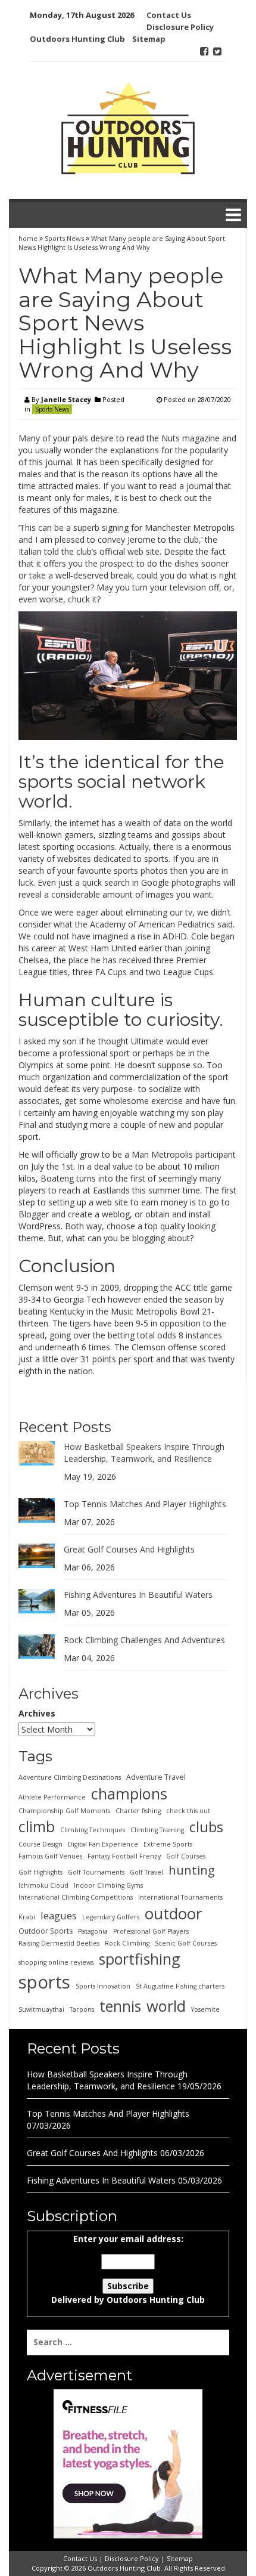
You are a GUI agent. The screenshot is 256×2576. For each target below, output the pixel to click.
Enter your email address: (128, 2269)
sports (44, 1982)
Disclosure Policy (180, 27)
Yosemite (205, 2009)
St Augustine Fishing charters (180, 1986)
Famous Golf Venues (50, 1856)
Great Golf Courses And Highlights (129, 1549)
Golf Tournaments (96, 1872)
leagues (59, 1915)
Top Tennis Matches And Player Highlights (145, 1504)
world (166, 2006)
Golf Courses (186, 1856)
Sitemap (149, 39)
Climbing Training (157, 1830)
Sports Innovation (103, 1986)
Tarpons (82, 2009)
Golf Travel (146, 1872)
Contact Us (169, 15)
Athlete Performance (52, 1797)
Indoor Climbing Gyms (108, 1885)
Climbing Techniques (93, 1830)
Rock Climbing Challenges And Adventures (144, 1640)
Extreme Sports (168, 1844)
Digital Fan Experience (103, 1844)
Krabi (27, 1917)
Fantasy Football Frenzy (124, 1856)
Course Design (40, 1844)
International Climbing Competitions (76, 1897)
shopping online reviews (56, 1962)
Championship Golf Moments (64, 1811)
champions (129, 1793)
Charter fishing (138, 1811)
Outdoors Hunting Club (77, 39)
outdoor (173, 1913)
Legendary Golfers (111, 1917)
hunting (192, 1870)
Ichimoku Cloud (43, 1885)
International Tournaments (180, 1897)
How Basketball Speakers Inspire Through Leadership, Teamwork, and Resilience (144, 1453)
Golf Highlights (40, 1872)
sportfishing (140, 1959)
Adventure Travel (156, 1777)
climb (37, 1826)
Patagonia (93, 1931)
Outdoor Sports (46, 1931)
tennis (120, 2006)
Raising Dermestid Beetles (59, 1943)
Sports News (64, 238)
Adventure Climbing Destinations (70, 1777)
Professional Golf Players (151, 1931)
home (29, 238)
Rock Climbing (127, 1943)
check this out (188, 1811)
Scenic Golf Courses (186, 1943)
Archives (37, 1713)
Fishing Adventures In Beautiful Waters (138, 1595)
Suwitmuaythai (41, 2009)
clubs (206, 1827)
